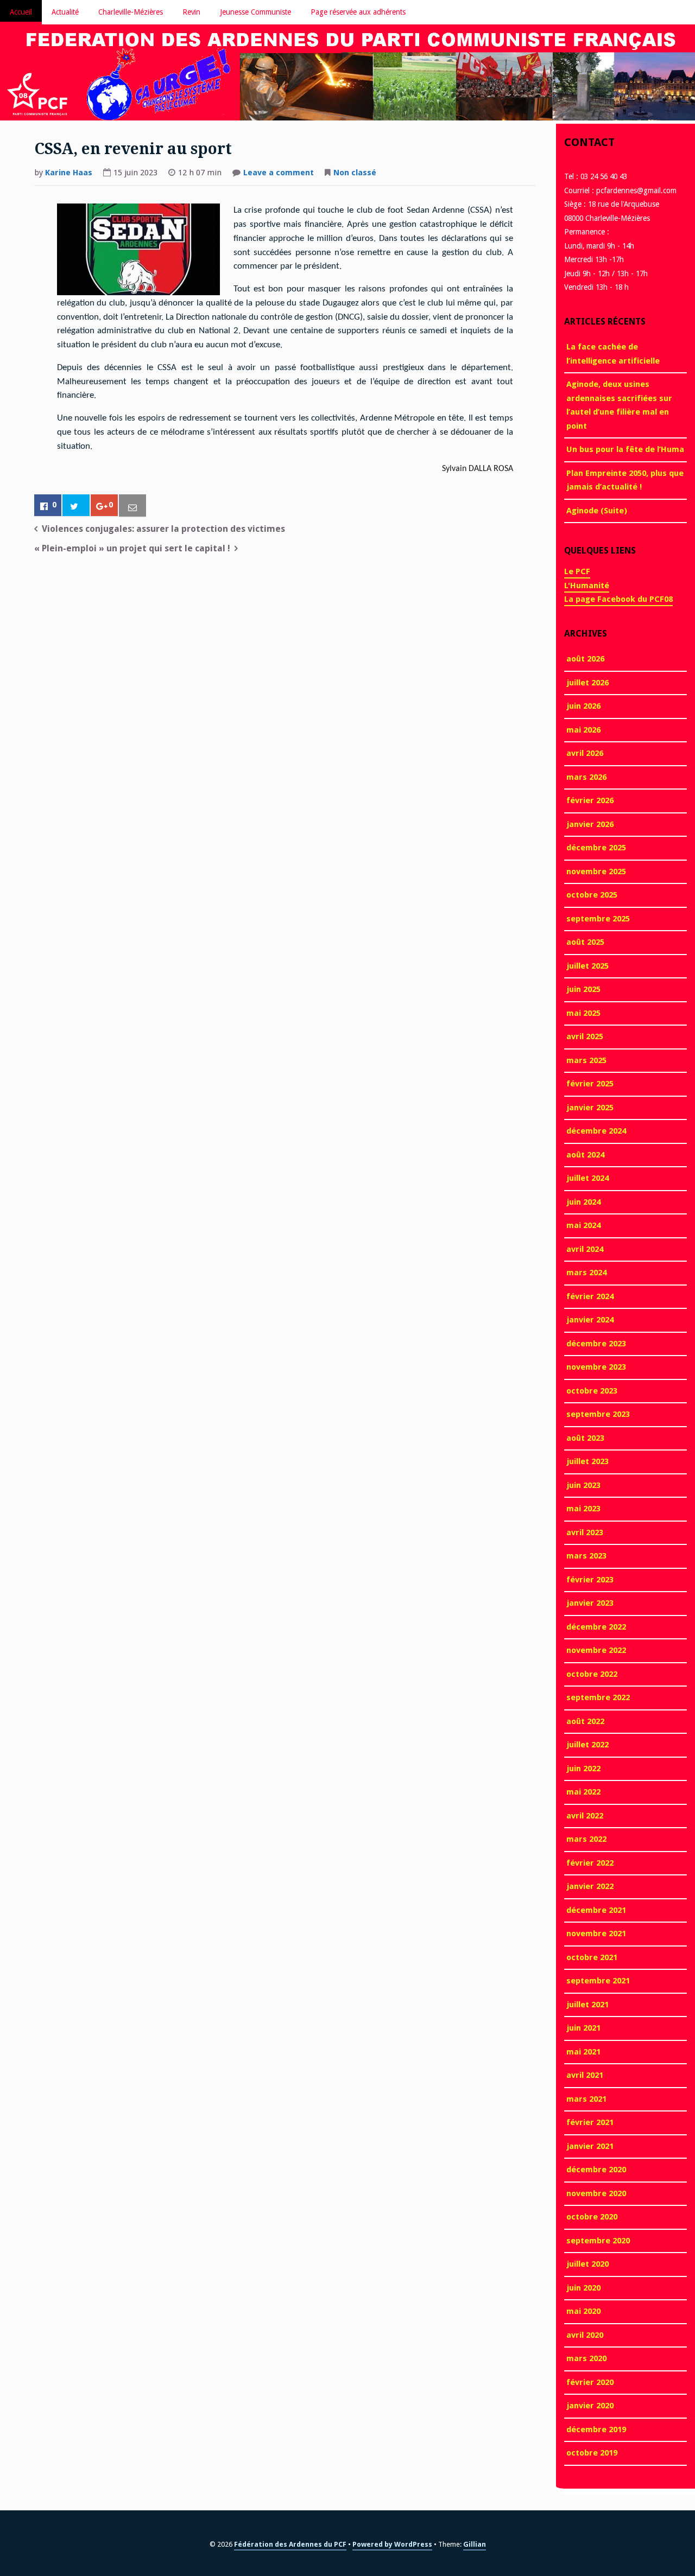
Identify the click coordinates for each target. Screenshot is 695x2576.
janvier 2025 (590, 1108)
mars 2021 (586, 2099)
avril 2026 (585, 753)
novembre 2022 (596, 1650)
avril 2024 (585, 1249)
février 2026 (590, 800)
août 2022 (585, 1721)
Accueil (21, 12)
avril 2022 (585, 1816)
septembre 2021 (598, 1981)
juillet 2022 (587, 1745)
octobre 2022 (592, 1674)
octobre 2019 (592, 2453)
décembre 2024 (596, 1131)
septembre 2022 (598, 1697)
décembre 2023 (596, 1344)
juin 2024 (583, 1202)
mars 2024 (586, 1273)
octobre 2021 (592, 1957)
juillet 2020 (587, 2264)
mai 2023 (583, 1509)
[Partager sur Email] (132, 506)
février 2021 (590, 2122)
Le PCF (577, 571)
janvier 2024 (590, 1320)
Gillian (475, 2544)
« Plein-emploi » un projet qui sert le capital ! (132, 548)
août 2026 (585, 659)
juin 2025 (583, 989)
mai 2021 (583, 2052)
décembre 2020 (596, 2170)
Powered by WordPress (392, 2544)
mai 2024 (583, 1225)
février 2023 (590, 1580)
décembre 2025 (596, 848)
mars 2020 (586, 2358)
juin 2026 (583, 706)
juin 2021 (583, 2028)
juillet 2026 (587, 683)
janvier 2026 (590, 824)
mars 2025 (586, 1060)
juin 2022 (583, 1769)
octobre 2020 (592, 2217)
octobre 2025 (592, 895)
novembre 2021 (596, 1933)
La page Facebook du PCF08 (618, 599)
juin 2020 (583, 2288)
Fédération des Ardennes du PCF (290, 2544)
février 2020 (590, 2382)
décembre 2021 (596, 1910)
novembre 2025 (596, 872)
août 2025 (585, 942)
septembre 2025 (598, 919)
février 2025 (590, 1084)
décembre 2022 (596, 1627)
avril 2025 (585, 1036)
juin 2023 (583, 1485)
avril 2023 (585, 1532)
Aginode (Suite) (597, 511)
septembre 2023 (598, 1414)
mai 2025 (583, 1013)
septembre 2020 (598, 2241)
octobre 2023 (592, 1391)
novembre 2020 (596, 2193)
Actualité (65, 12)
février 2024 (590, 1296)
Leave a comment (279, 174)
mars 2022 (586, 1839)
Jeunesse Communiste (255, 12)
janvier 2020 (590, 2406)
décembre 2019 (596, 2429)
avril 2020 (585, 2335)
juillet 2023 (587, 1461)
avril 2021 (585, 2075)
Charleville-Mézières (131, 12)
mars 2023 (586, 1556)
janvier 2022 (590, 1886)
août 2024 (585, 1155)
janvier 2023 (590, 1603)
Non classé (355, 173)
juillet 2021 (587, 2005)
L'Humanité (587, 586)
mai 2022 (583, 1792)
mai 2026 (583, 730)
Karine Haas (69, 173)
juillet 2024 (587, 1178)
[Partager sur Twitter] (76, 506)
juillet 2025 (587, 966)
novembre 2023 (596, 1367)
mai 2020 (583, 2311)
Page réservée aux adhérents (358, 12)
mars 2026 (586, 777)
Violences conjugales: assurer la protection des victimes (163, 529)
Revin (191, 12)
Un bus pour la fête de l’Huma (625, 449)
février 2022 (590, 1863)
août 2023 (585, 1438)
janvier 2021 (590, 2146)
